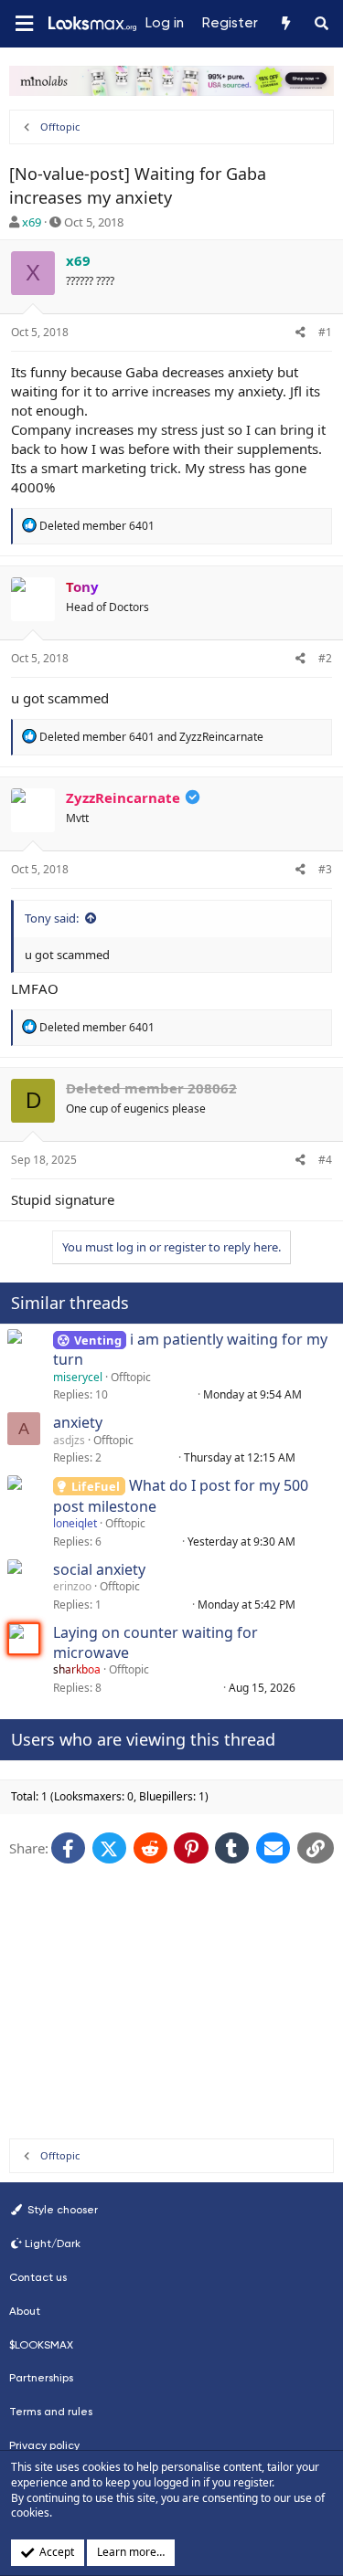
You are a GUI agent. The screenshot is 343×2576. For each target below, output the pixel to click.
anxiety (78, 1422)
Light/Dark (53, 2243)
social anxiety (99, 1569)
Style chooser (61, 2210)
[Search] (322, 24)
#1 (325, 332)
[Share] (300, 333)
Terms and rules (51, 2412)
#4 (325, 1160)
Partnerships (41, 2378)
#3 (325, 869)
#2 (325, 658)
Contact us (38, 2277)
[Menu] (24, 24)
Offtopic (131, 1377)
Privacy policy (44, 2445)
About (25, 2311)
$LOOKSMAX (41, 2345)
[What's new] (285, 24)
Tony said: (52, 918)
